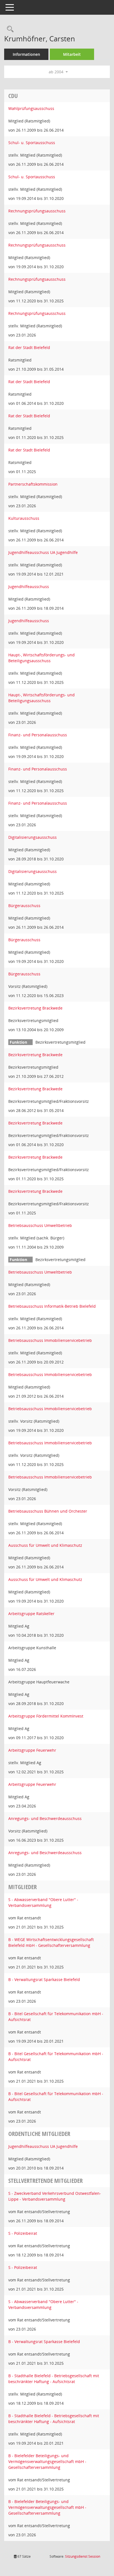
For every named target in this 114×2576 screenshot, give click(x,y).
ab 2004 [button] (57, 72)
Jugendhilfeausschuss (29, 587)
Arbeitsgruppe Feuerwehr (32, 1750)
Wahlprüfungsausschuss (31, 108)
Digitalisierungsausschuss (33, 837)
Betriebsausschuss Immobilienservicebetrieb (50, 1340)
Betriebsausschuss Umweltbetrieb (40, 1225)
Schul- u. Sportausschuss (32, 143)
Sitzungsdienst (83, 2556)
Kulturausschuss (24, 518)
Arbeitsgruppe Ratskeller (31, 1614)
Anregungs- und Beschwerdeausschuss (45, 1818)
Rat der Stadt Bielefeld (29, 347)
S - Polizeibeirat (23, 2233)
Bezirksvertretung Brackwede (35, 1008)
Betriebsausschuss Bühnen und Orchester (48, 1511)
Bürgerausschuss (24, 906)
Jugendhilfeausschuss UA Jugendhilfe (43, 552)
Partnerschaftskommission (33, 484)
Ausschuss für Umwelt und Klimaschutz (45, 1545)
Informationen (26, 54)
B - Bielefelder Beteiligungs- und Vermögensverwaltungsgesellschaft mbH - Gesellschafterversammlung (47, 2461)
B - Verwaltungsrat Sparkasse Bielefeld (44, 1979)
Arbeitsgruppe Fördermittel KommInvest (46, 1716)
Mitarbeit (72, 54)
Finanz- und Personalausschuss (38, 735)
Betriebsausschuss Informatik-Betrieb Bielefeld (52, 1306)
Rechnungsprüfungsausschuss (37, 211)
